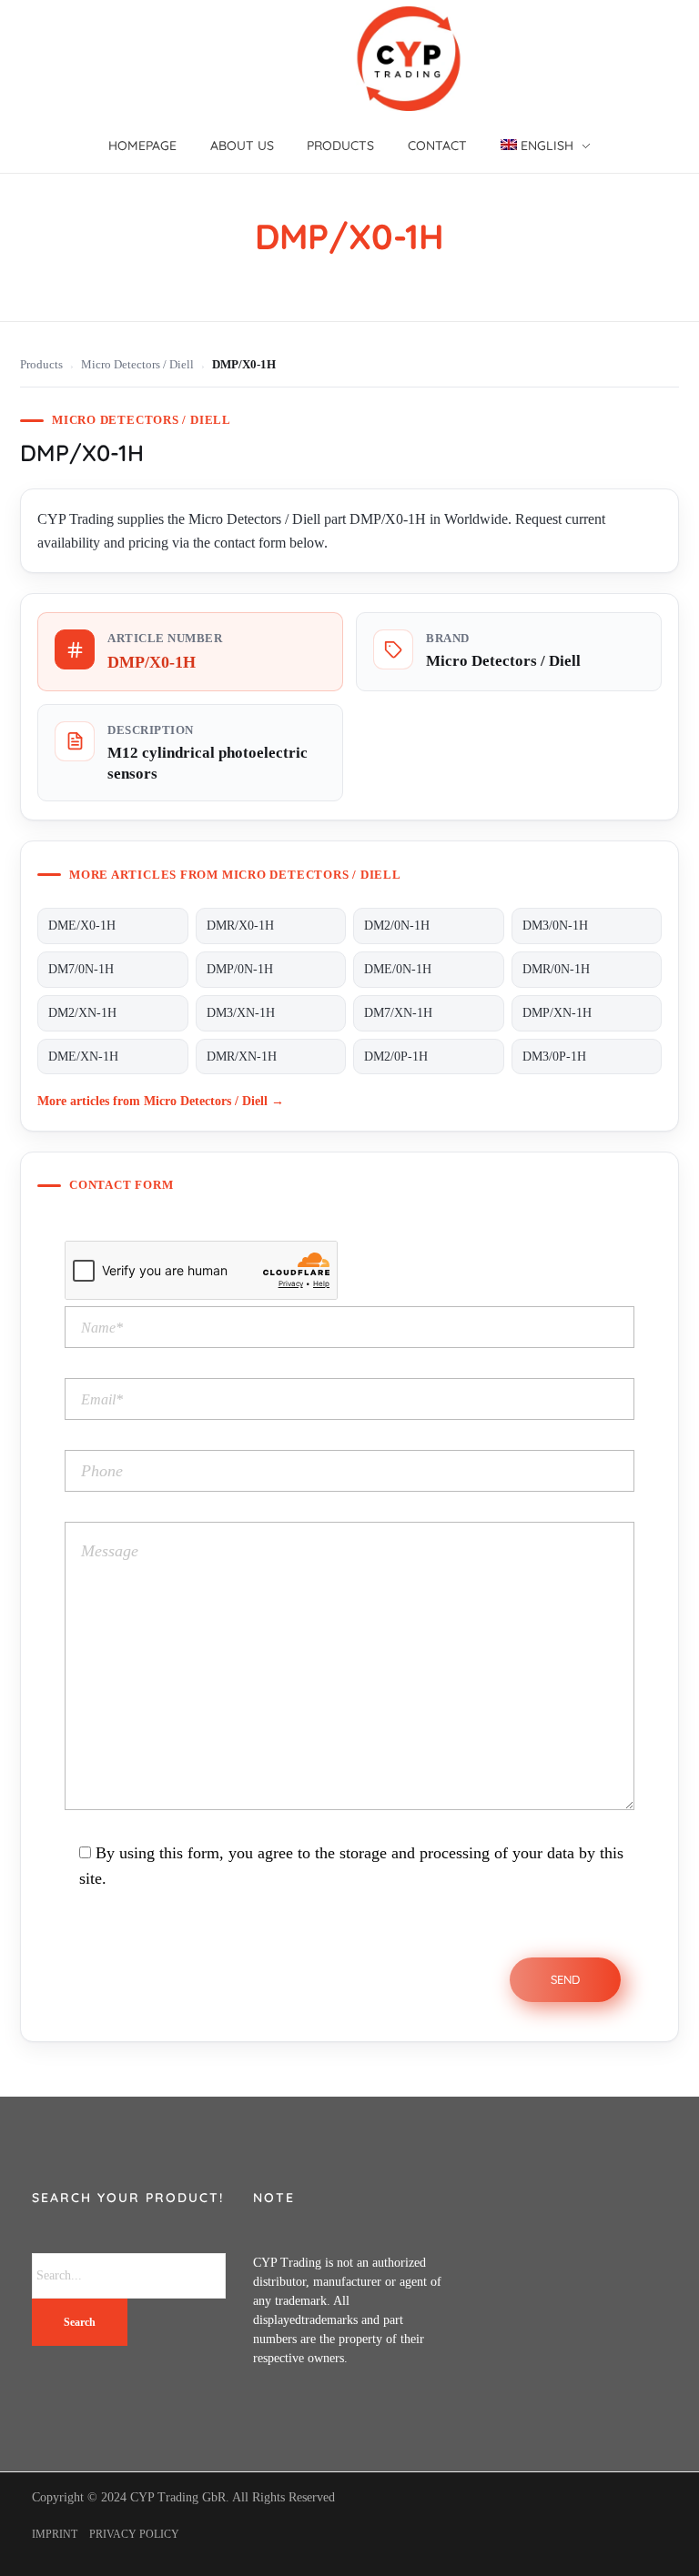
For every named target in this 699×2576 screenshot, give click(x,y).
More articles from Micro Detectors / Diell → (161, 1101)
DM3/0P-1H (554, 1057)
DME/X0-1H (82, 926)
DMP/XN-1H (557, 1013)
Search (80, 2322)
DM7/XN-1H (398, 1013)
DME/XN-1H (83, 1057)
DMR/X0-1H (240, 926)
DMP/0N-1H (240, 969)
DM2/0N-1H (397, 926)
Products (41, 365)
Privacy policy (134, 2534)
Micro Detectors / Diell (137, 365)
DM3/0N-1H (555, 926)
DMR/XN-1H (242, 1057)
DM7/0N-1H (81, 969)
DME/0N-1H (398, 969)
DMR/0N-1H (556, 969)
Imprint (55, 2534)
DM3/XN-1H (241, 1013)
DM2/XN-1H (82, 1013)
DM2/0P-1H (396, 1057)
